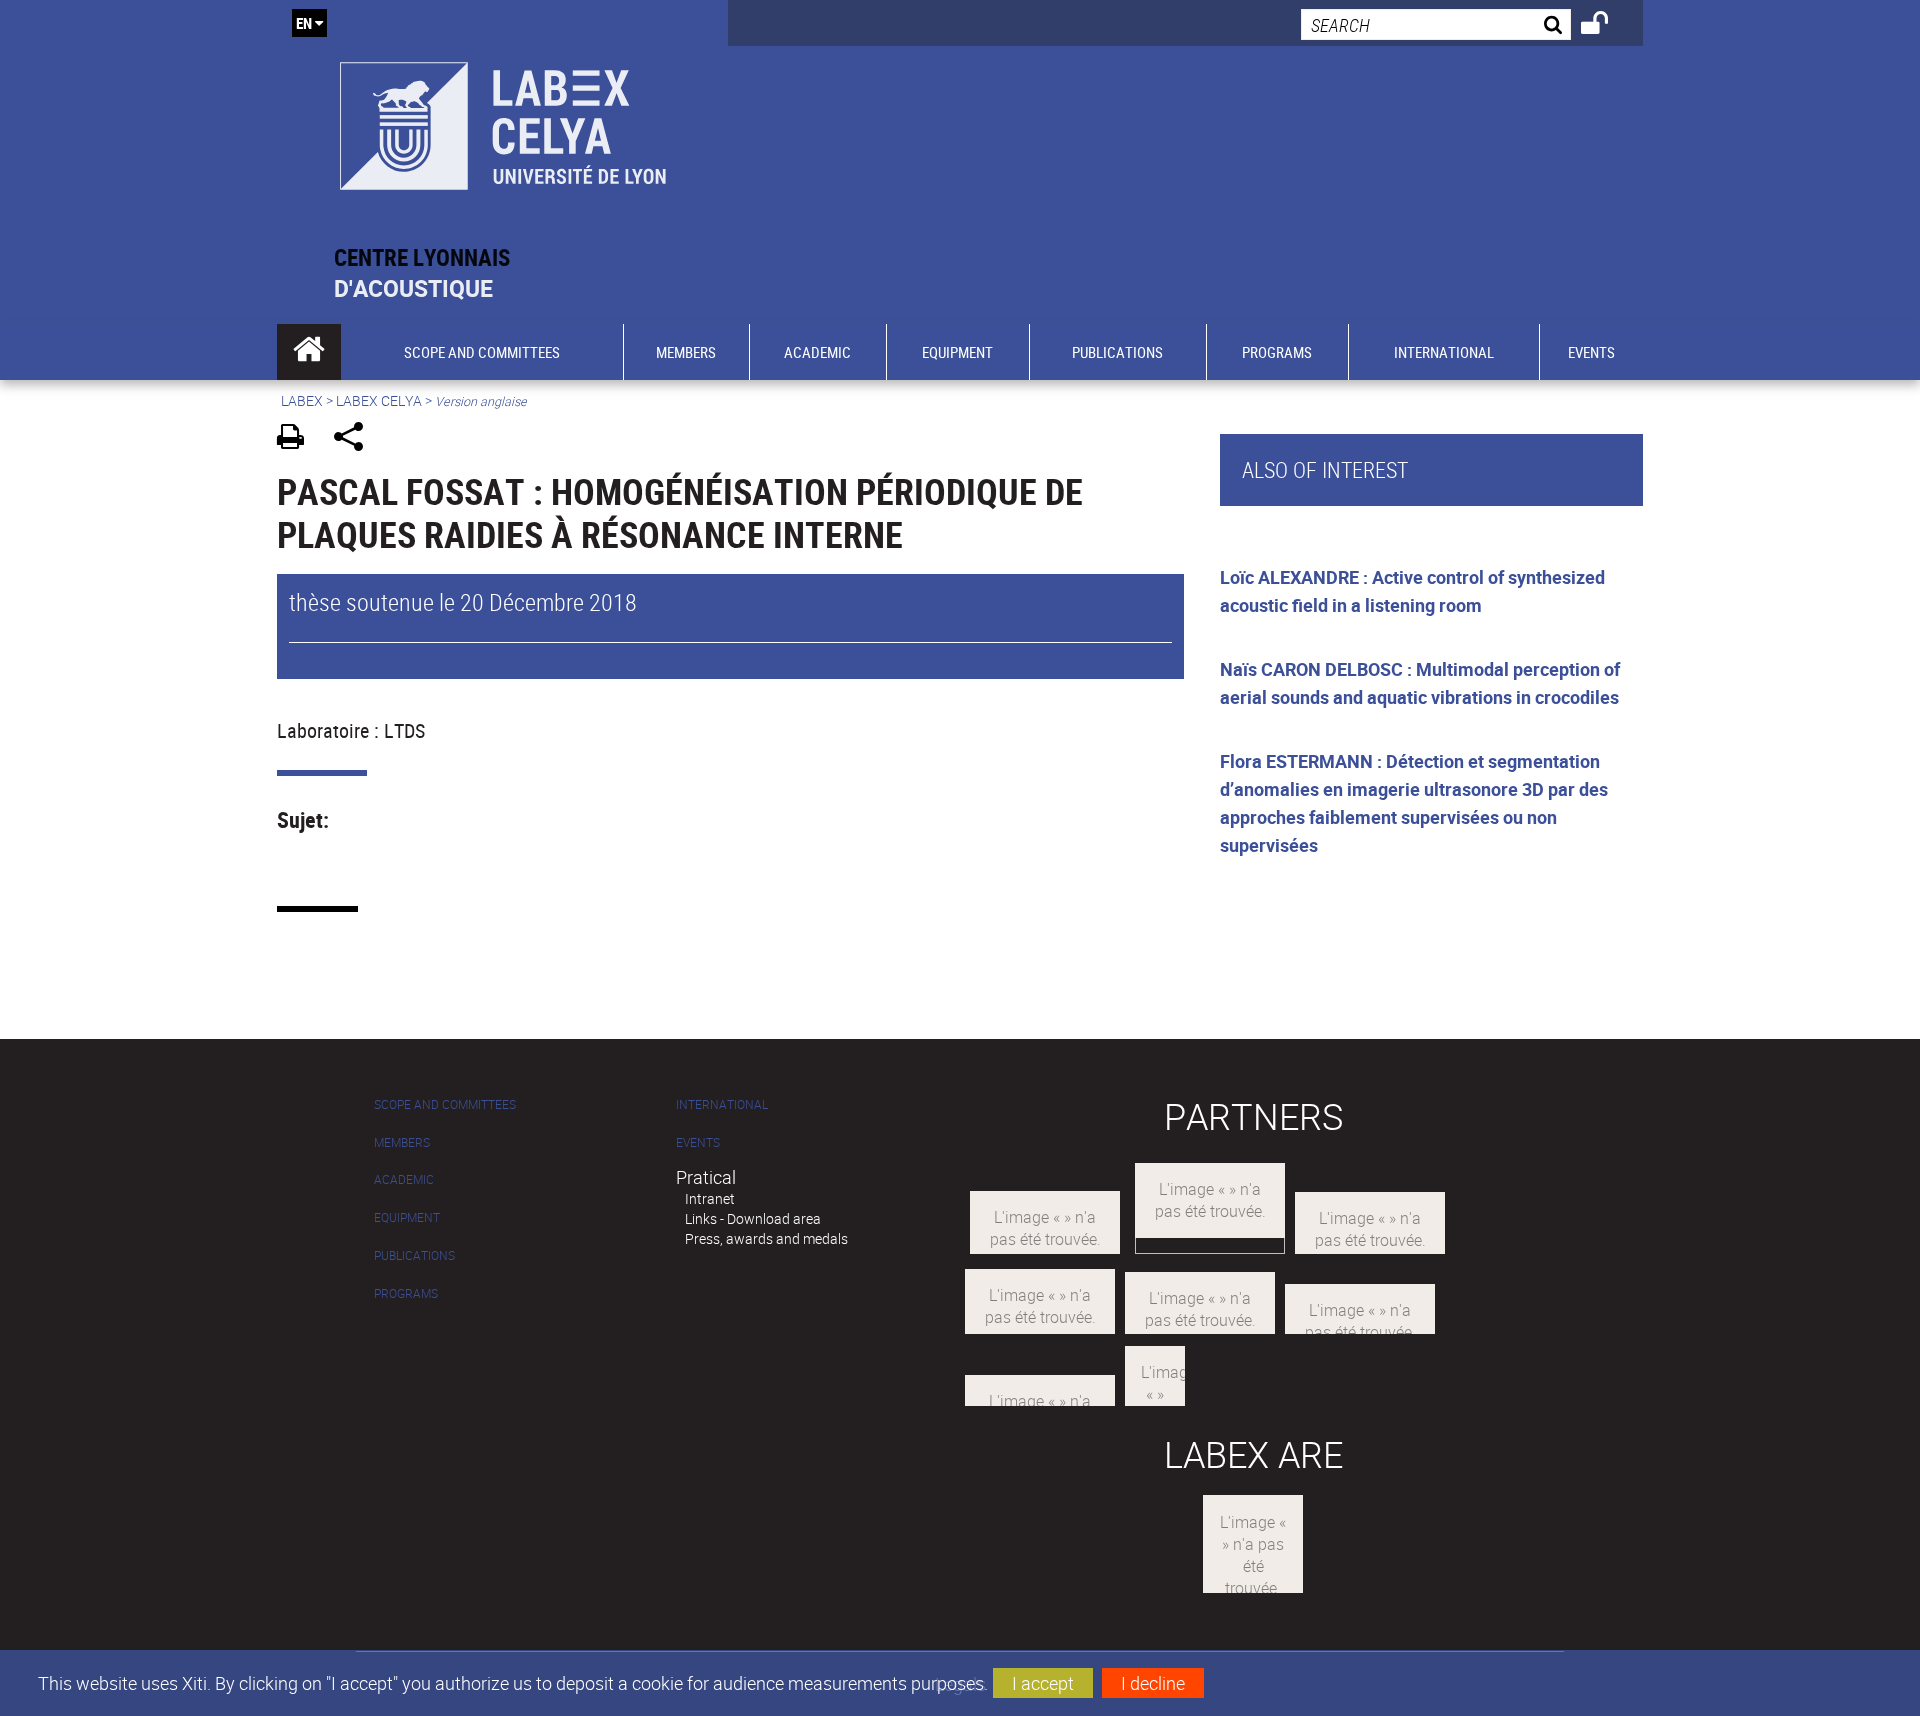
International (722, 1104)
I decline (1153, 1683)
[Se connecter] (1607, 26)
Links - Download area (753, 1218)
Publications (414, 1255)
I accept (1043, 1683)
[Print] (297, 439)
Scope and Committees (445, 1104)
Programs (406, 1293)
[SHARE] (355, 439)
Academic (404, 1179)
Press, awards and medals (766, 1238)
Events (698, 1142)
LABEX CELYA (379, 400)
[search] (1436, 24)
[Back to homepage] (502, 121)
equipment (407, 1217)
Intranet (710, 1198)
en (304, 23)
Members (402, 1142)
